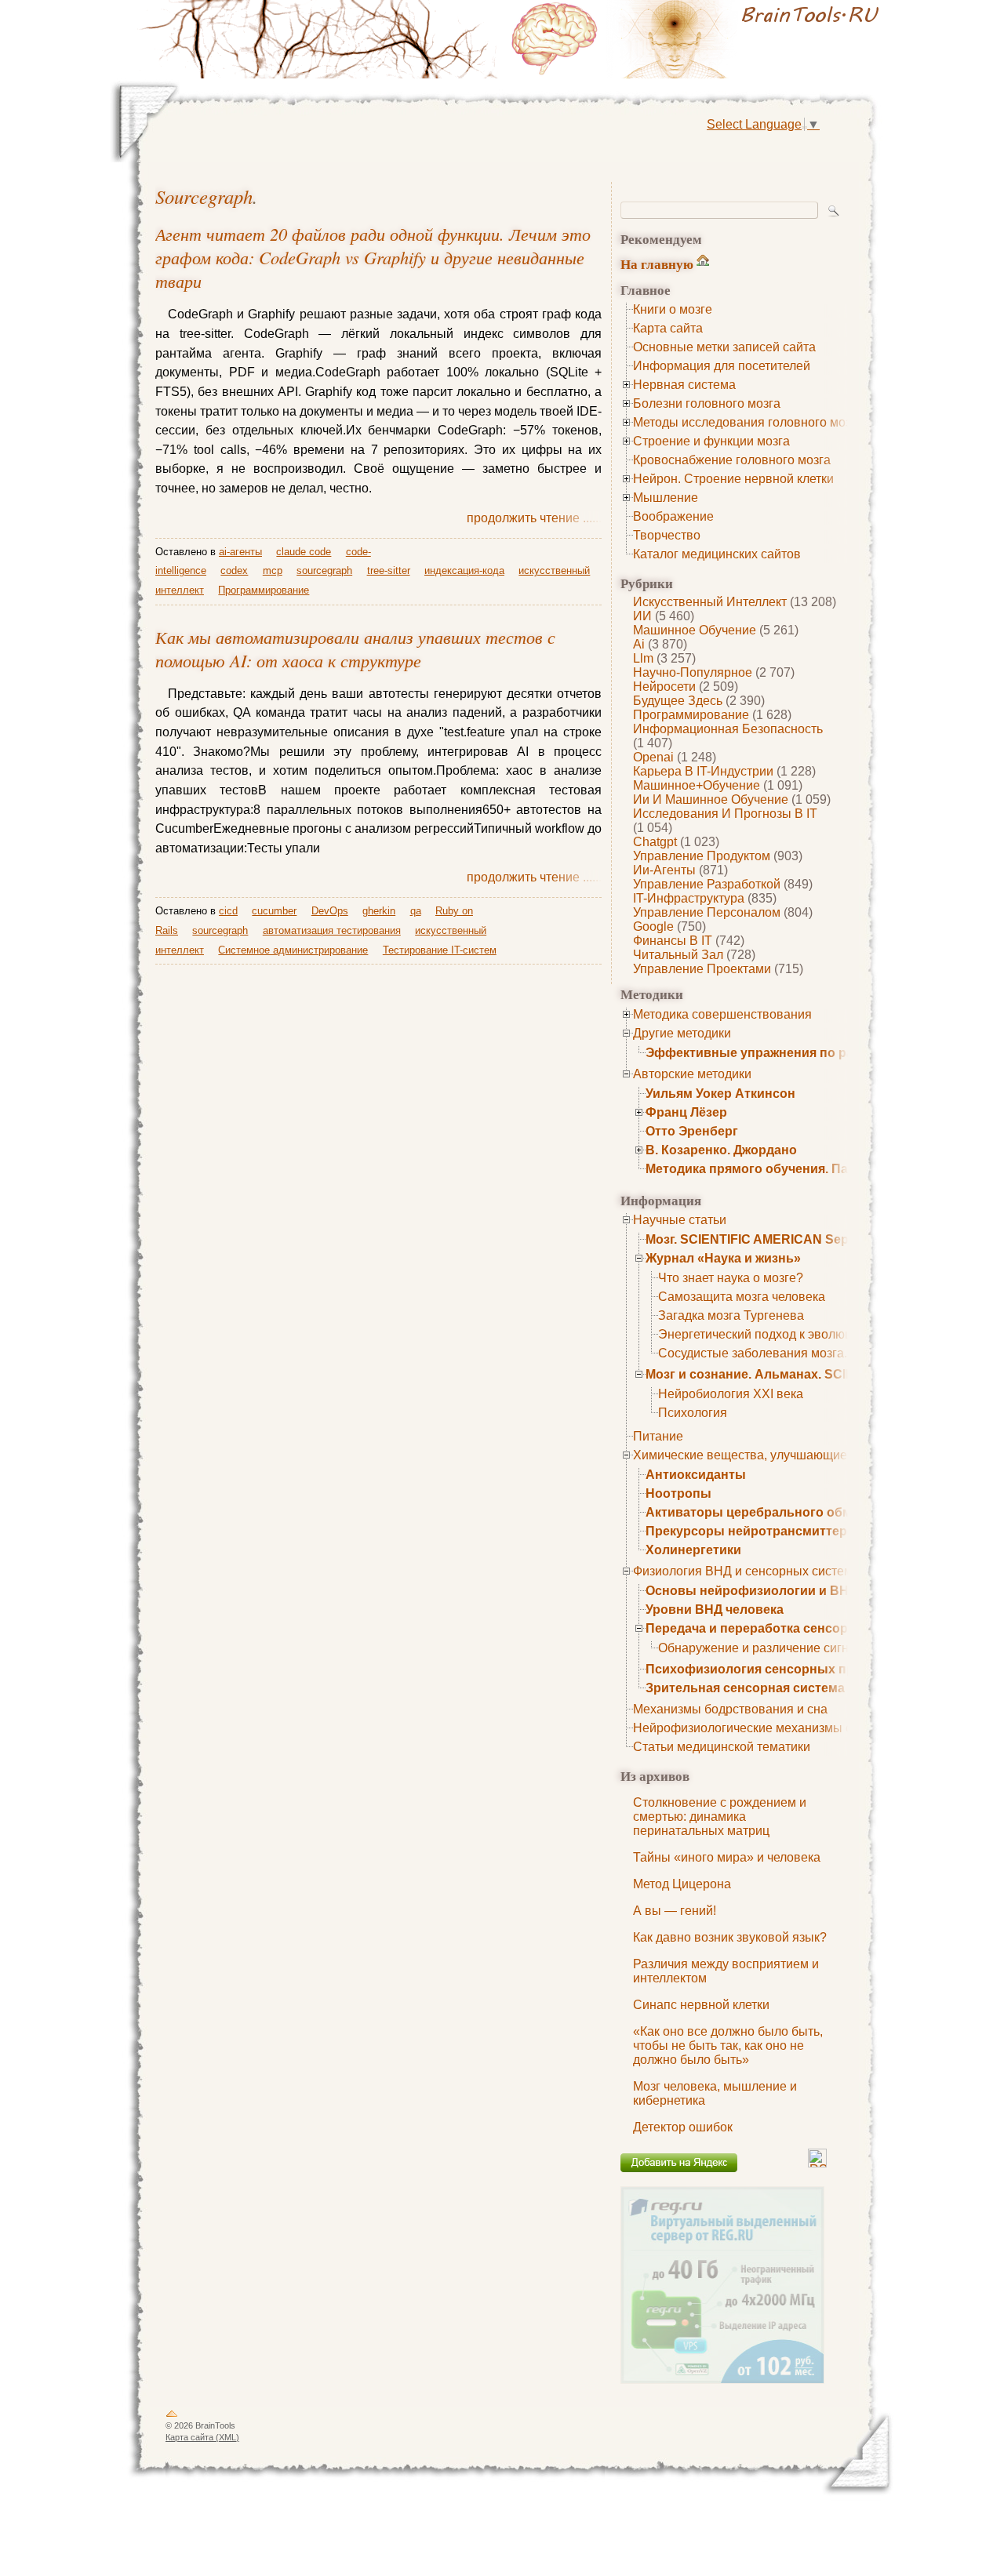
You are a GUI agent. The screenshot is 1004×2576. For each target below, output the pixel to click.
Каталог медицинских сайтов (717, 554)
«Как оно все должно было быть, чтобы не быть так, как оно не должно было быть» (728, 2046)
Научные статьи (680, 1220)
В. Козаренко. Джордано (721, 1150)
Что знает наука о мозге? (731, 1278)
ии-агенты (664, 870)
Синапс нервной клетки (701, 2005)
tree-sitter (389, 570)
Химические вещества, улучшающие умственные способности (816, 1455)
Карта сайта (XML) (202, 2437)
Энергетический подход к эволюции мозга (780, 1334)
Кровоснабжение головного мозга (732, 460)
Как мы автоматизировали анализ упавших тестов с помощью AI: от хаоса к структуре (355, 649)
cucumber (274, 911)
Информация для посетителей (722, 366)
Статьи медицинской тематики (722, 1747)
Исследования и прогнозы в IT (725, 814)
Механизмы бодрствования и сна (730, 1709)
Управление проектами (702, 969)
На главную (657, 264)
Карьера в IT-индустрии (703, 771)
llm (643, 658)
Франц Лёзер (686, 1112)
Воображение (673, 516)
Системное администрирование (293, 950)
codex (234, 570)
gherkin (379, 911)
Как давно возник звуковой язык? (730, 1937)
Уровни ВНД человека (715, 1610)
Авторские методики (692, 1074)
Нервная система (684, 385)
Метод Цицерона (682, 1884)
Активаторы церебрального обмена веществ (788, 1512)
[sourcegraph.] (698, 39)
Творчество (667, 535)
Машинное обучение (695, 630)
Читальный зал (678, 955)
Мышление (666, 498)
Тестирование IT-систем (440, 950)
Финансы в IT (673, 941)
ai (639, 644)
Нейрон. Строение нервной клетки (733, 479)
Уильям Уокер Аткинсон (720, 1094)
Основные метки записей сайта (724, 347)
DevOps (330, 911)
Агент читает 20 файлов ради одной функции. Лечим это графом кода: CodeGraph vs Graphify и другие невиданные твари (373, 257)
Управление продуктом (702, 856)
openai (653, 757)
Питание (658, 1436)
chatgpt (655, 842)
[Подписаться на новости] (817, 2163)
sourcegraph (204, 196)
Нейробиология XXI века (731, 1394)
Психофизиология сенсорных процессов (776, 1669)
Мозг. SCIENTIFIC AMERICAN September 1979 (784, 1239)
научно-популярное (693, 672)
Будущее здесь (678, 701)
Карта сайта (668, 328)
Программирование (691, 715)
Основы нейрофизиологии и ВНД (751, 1591)
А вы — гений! (675, 1911)
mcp (273, 570)
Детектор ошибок (683, 2127)
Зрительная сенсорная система (745, 1688)
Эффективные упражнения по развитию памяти (797, 1053)
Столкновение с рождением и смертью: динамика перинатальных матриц (720, 1817)
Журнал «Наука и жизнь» (723, 1258)
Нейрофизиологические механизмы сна (749, 1728)
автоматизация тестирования (332, 930)
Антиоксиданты (696, 1475)
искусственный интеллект (710, 602)
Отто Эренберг (692, 1131)
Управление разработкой (707, 884)
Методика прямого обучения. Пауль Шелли (781, 1169)
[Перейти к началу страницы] (172, 2417)
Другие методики (682, 1033)
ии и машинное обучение (711, 799)
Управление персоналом (707, 912)
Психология (693, 1413)
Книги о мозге (673, 309)
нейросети (664, 687)
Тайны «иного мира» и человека (727, 1857)
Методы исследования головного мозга (748, 422)
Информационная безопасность (728, 729)
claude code (304, 552)
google (653, 926)
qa (416, 911)
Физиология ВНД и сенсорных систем (743, 1571)
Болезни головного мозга (707, 403)
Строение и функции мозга (711, 441)
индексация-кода (464, 570)
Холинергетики (693, 1550)
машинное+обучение (697, 785)
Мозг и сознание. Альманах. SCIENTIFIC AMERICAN (806, 1374)
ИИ (642, 616)
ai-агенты (240, 552)
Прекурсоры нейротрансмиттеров (754, 1531)
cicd (228, 911)
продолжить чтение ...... (534, 518)
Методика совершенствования (722, 1014)
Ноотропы (678, 1493)
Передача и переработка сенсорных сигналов (791, 1628)
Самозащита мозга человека (742, 1297)
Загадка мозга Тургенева (731, 1315)
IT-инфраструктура (689, 898)
